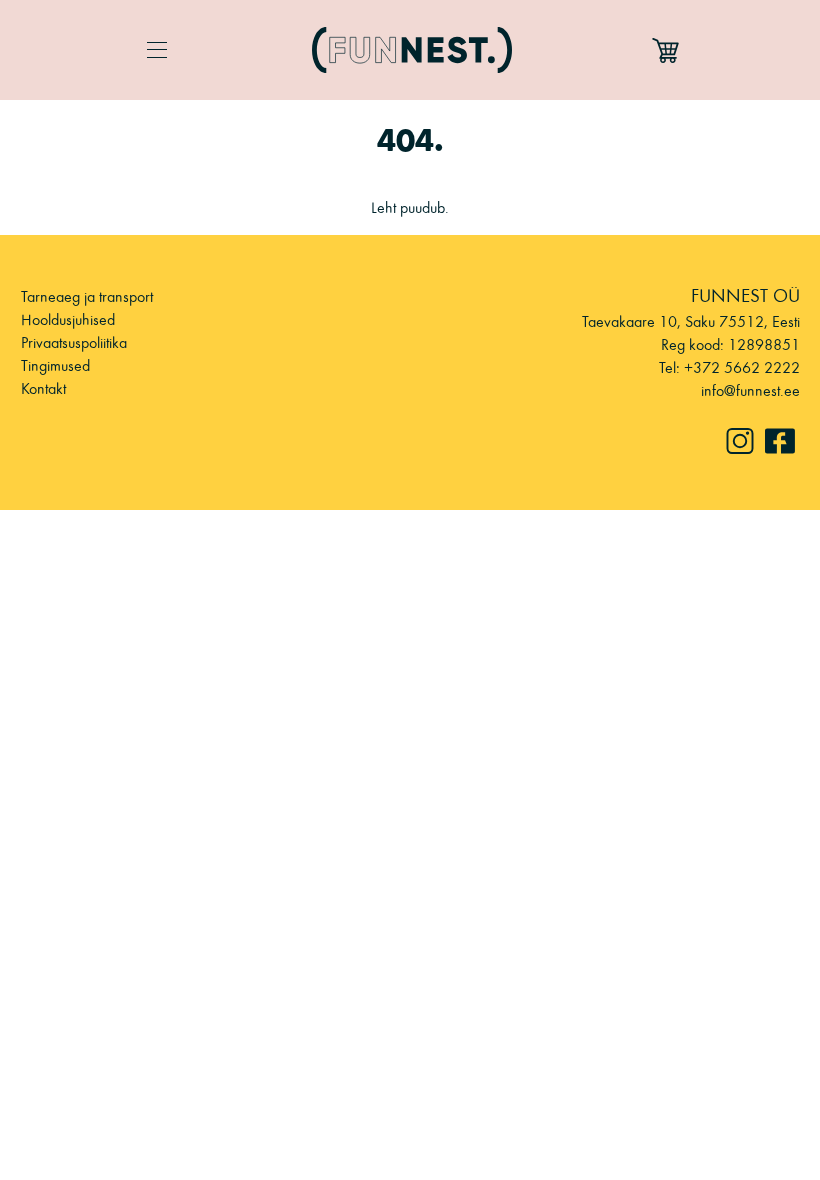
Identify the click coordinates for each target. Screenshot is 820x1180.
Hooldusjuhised (68, 319)
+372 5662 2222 (742, 367)
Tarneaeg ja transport (87, 296)
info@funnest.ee (750, 390)
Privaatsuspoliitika (74, 342)
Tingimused (55, 365)
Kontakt (43, 388)
